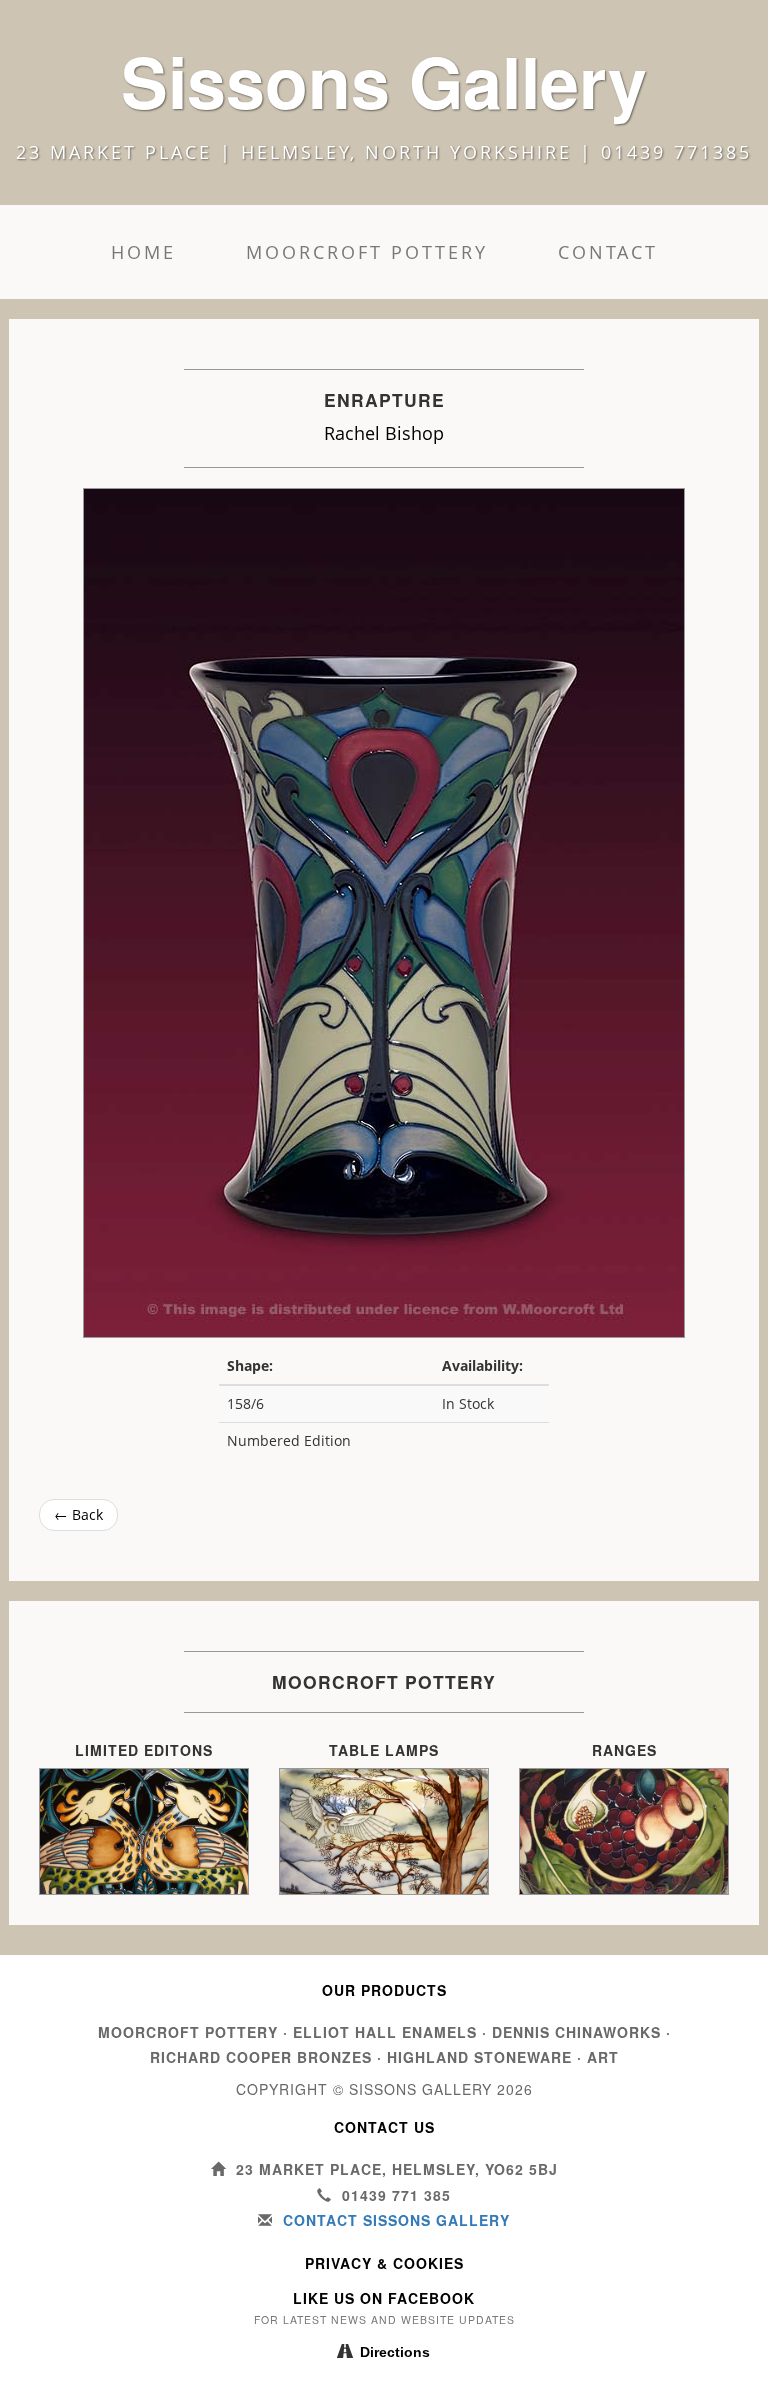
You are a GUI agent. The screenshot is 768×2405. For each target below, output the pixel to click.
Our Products (384, 1990)
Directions (395, 2352)
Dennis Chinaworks (576, 2032)
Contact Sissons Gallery (396, 2220)
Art (603, 2057)
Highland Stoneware (479, 2057)
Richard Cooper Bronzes (261, 2057)
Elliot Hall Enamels (385, 2032)
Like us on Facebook (384, 2298)
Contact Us (384, 2127)
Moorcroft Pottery (367, 252)
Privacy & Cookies (384, 2263)
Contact (608, 252)
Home (143, 252)
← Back (78, 1514)
